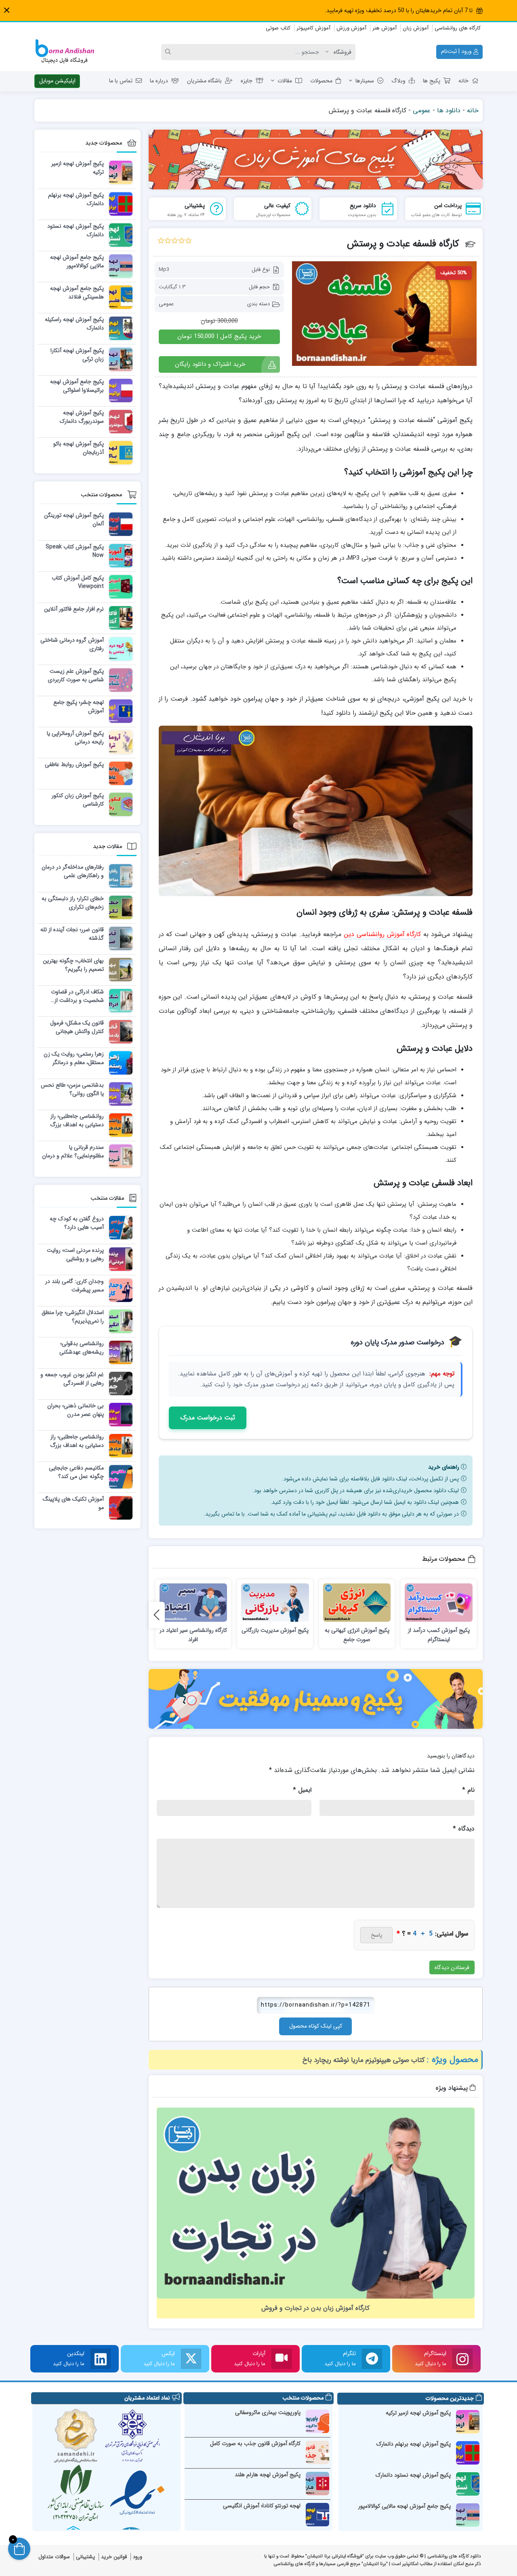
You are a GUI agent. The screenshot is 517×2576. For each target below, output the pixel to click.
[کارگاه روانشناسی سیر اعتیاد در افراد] (193, 1603)
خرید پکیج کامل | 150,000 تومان (219, 336)
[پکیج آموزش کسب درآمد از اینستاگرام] (439, 1603)
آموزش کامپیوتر (313, 28)
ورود (138, 2557)
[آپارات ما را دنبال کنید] (282, 2359)
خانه (463, 81)
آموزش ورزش (351, 28)
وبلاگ (398, 81)
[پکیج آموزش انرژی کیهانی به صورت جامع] (357, 1603)
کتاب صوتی (278, 28)
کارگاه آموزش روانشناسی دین (382, 934)
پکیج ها (432, 81)
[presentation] (157, 1615)
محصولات (321, 81)
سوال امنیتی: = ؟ (432, 1934)
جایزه (247, 81)
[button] (7, 10)
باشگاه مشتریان (204, 81)
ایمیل (302, 1790)
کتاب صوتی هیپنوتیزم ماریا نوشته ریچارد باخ (364, 2060)
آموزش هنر (385, 28)
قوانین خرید (114, 2557)
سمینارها (365, 81)
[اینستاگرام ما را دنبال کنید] (462, 2359)
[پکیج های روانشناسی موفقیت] (316, 1699)
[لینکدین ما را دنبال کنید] (101, 2359)
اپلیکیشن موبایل (57, 81)
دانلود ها (449, 110)
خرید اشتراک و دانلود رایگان (210, 364)
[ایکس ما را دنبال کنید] (191, 2359)
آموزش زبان (416, 28)
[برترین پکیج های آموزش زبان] (316, 160)
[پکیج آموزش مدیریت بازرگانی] (275, 1603)
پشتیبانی (85, 2557)
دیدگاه (464, 1829)
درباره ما (159, 81)
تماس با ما (121, 81)
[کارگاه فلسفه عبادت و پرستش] (384, 313)
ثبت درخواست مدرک (208, 1418)
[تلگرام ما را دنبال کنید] (372, 2359)
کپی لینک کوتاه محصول (316, 2026)
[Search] (169, 52)
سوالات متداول (54, 2557)
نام (468, 1790)
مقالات (285, 81)
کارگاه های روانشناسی (458, 28)
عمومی (422, 110)
